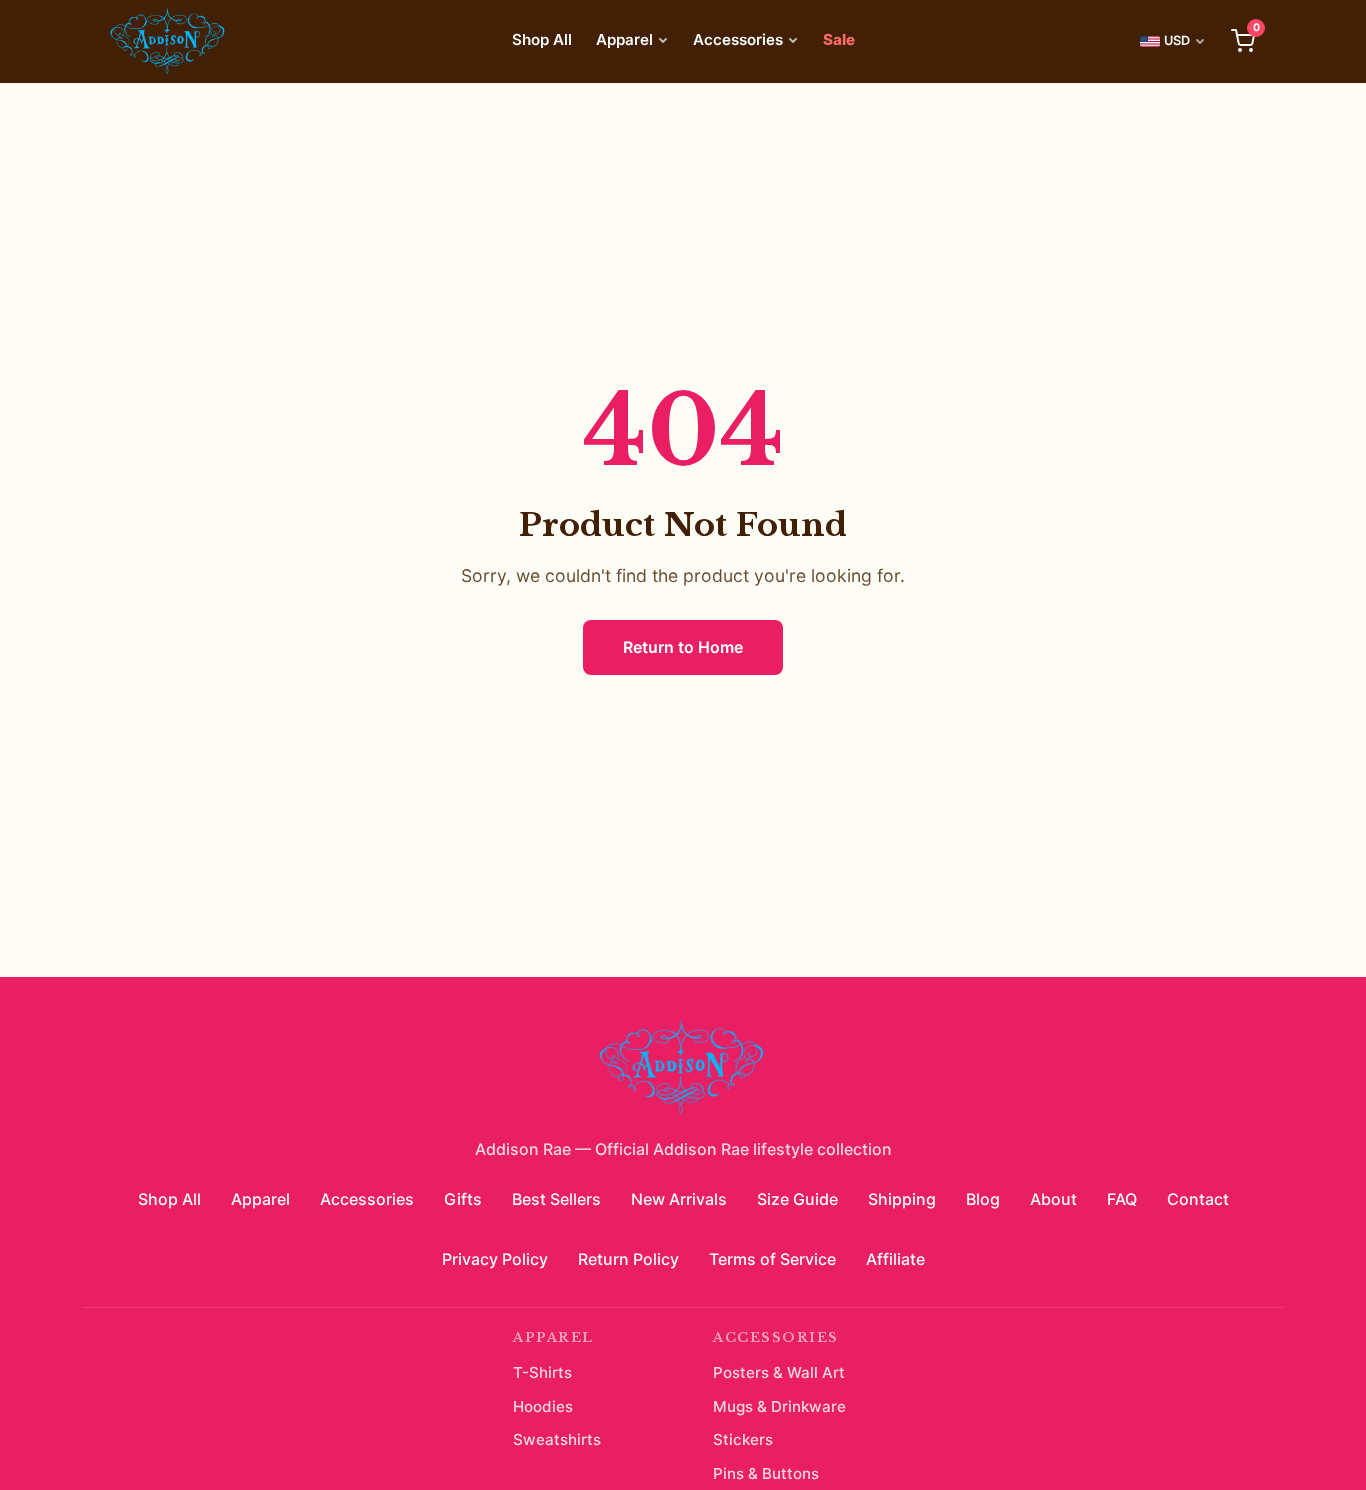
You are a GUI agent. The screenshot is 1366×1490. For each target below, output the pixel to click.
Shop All (542, 39)
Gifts (463, 1199)
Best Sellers (556, 1199)
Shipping (902, 1199)
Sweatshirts (557, 1439)
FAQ (1122, 1199)
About (1053, 1199)
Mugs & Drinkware (779, 1406)
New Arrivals (679, 1199)
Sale (839, 39)
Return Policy (628, 1259)
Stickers (743, 1439)
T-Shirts (542, 1372)
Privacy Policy (495, 1259)
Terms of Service (772, 1259)
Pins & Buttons (766, 1473)
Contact (1198, 1199)
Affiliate (895, 1259)
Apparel (624, 39)
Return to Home (683, 647)
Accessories (738, 39)
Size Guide (797, 1199)
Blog (983, 1199)
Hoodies (543, 1406)
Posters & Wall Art (779, 1372)
